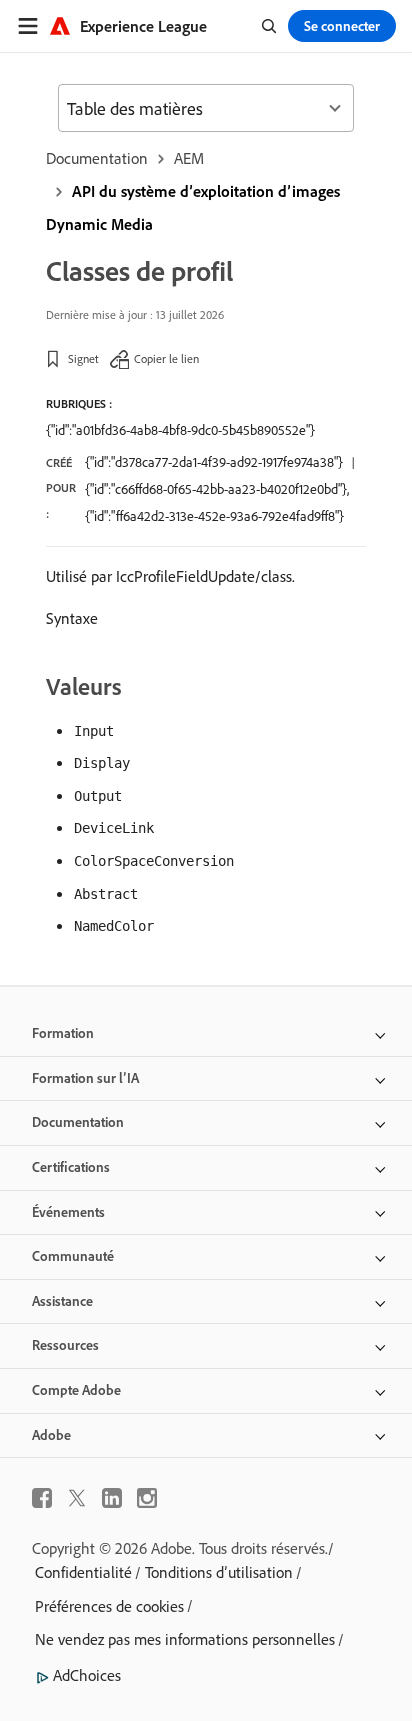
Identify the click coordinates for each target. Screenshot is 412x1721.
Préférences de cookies (109, 1606)
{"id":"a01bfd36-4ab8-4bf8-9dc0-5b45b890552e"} (180, 430)
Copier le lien (166, 358)
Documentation (97, 158)
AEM (189, 158)
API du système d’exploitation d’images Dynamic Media (193, 207)
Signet (83, 358)
